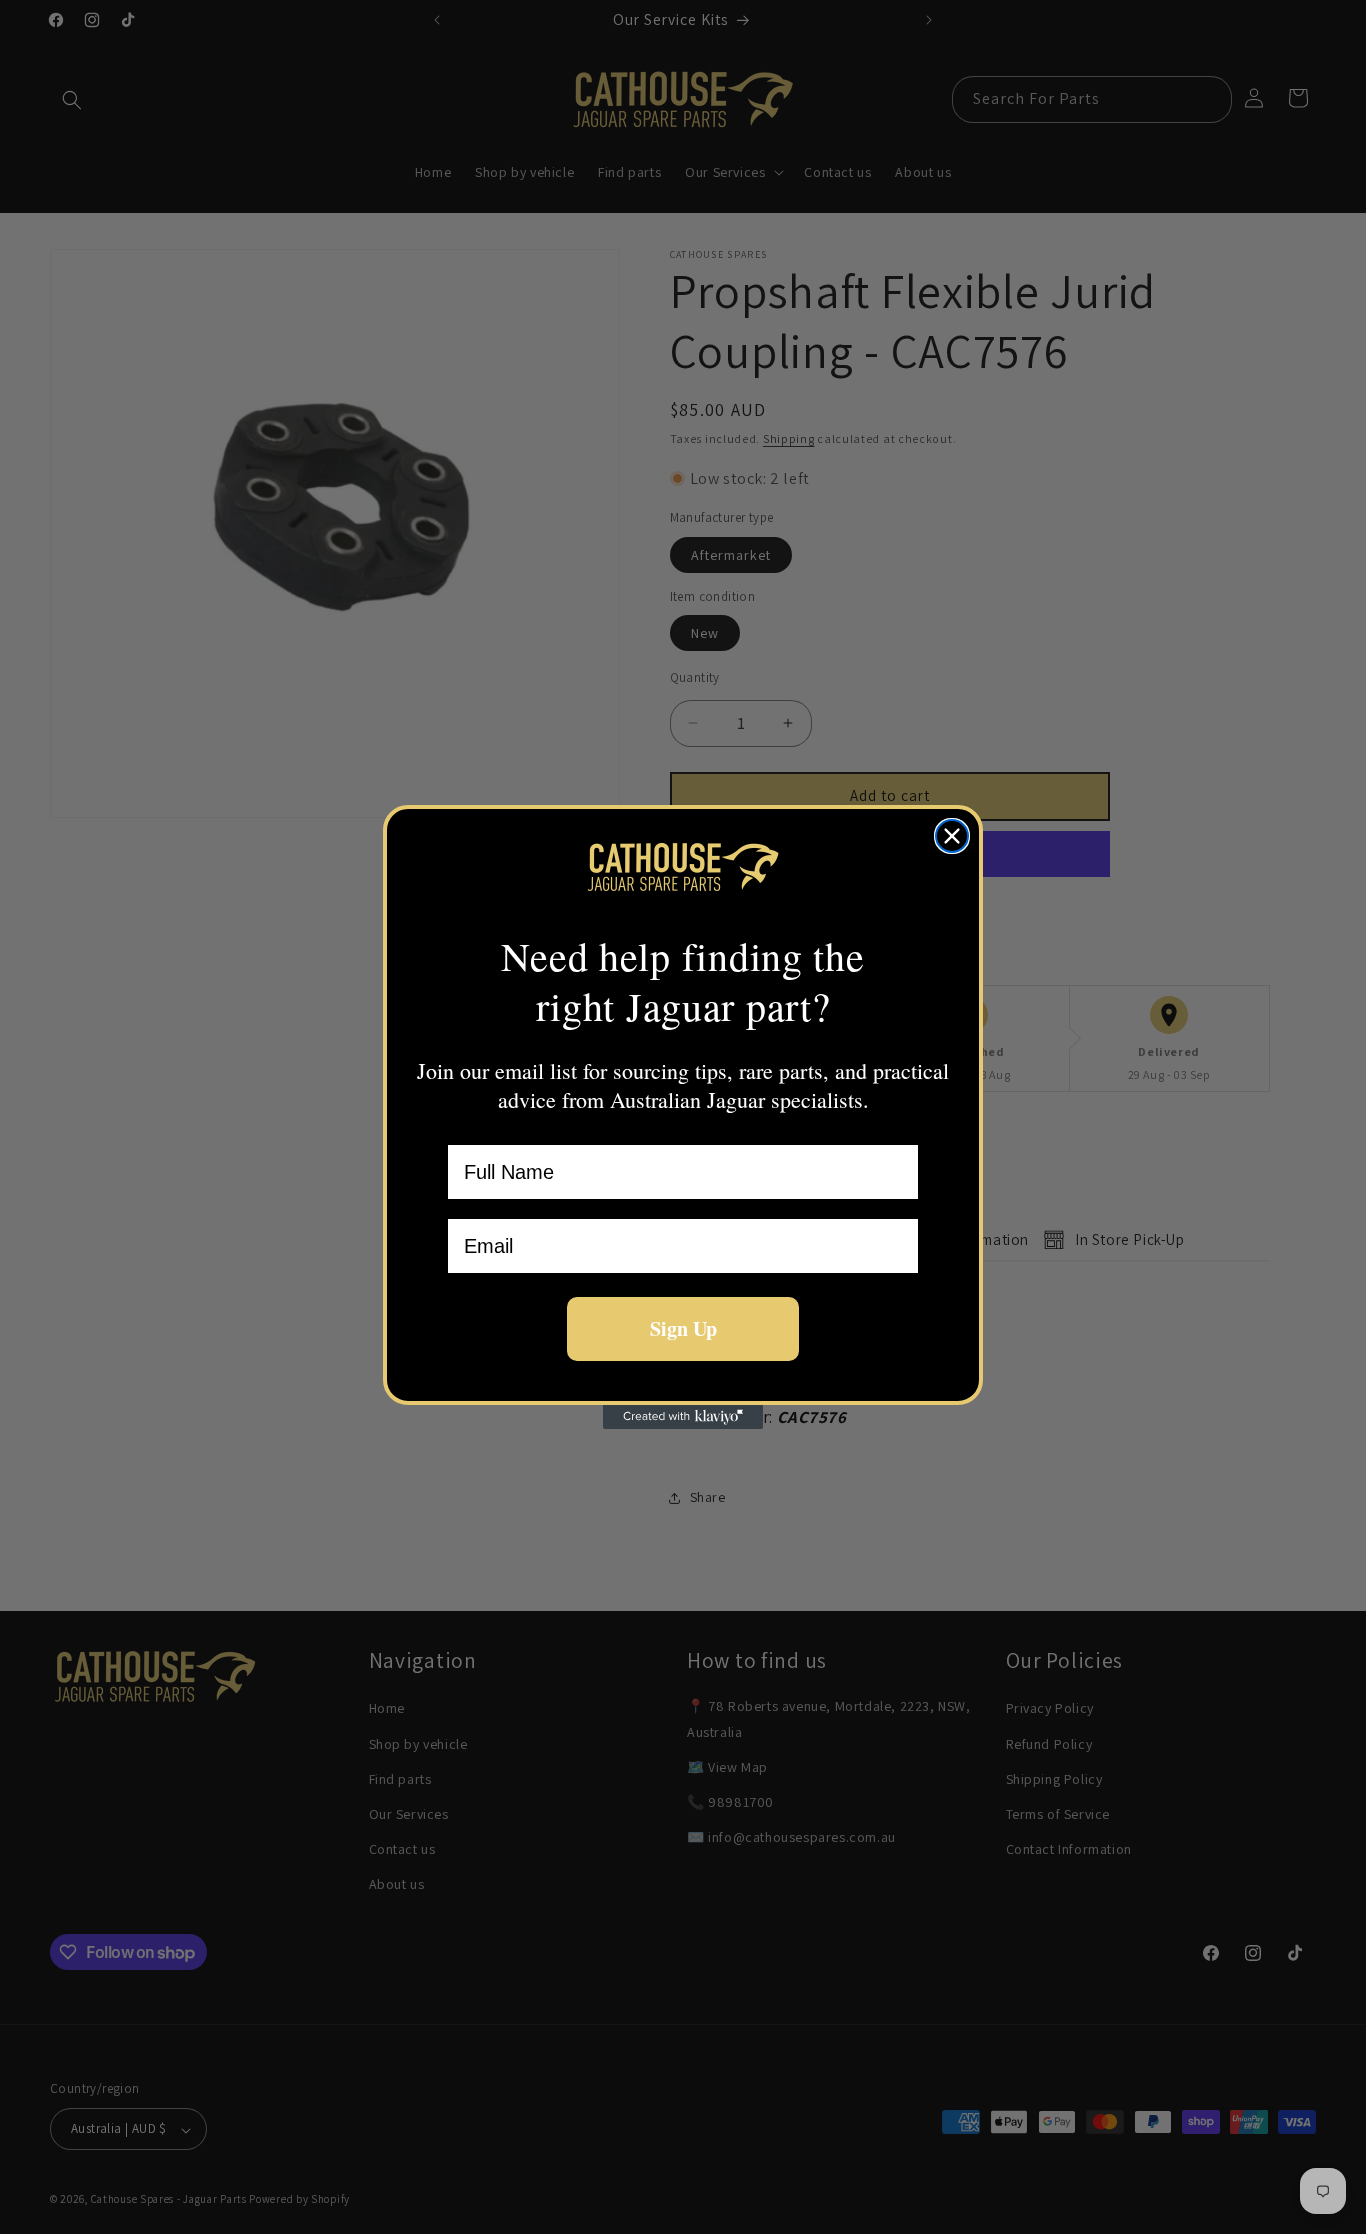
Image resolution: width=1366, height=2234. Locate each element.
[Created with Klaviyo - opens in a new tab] (683, 1417)
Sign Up (683, 1328)
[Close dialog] (952, 836)
